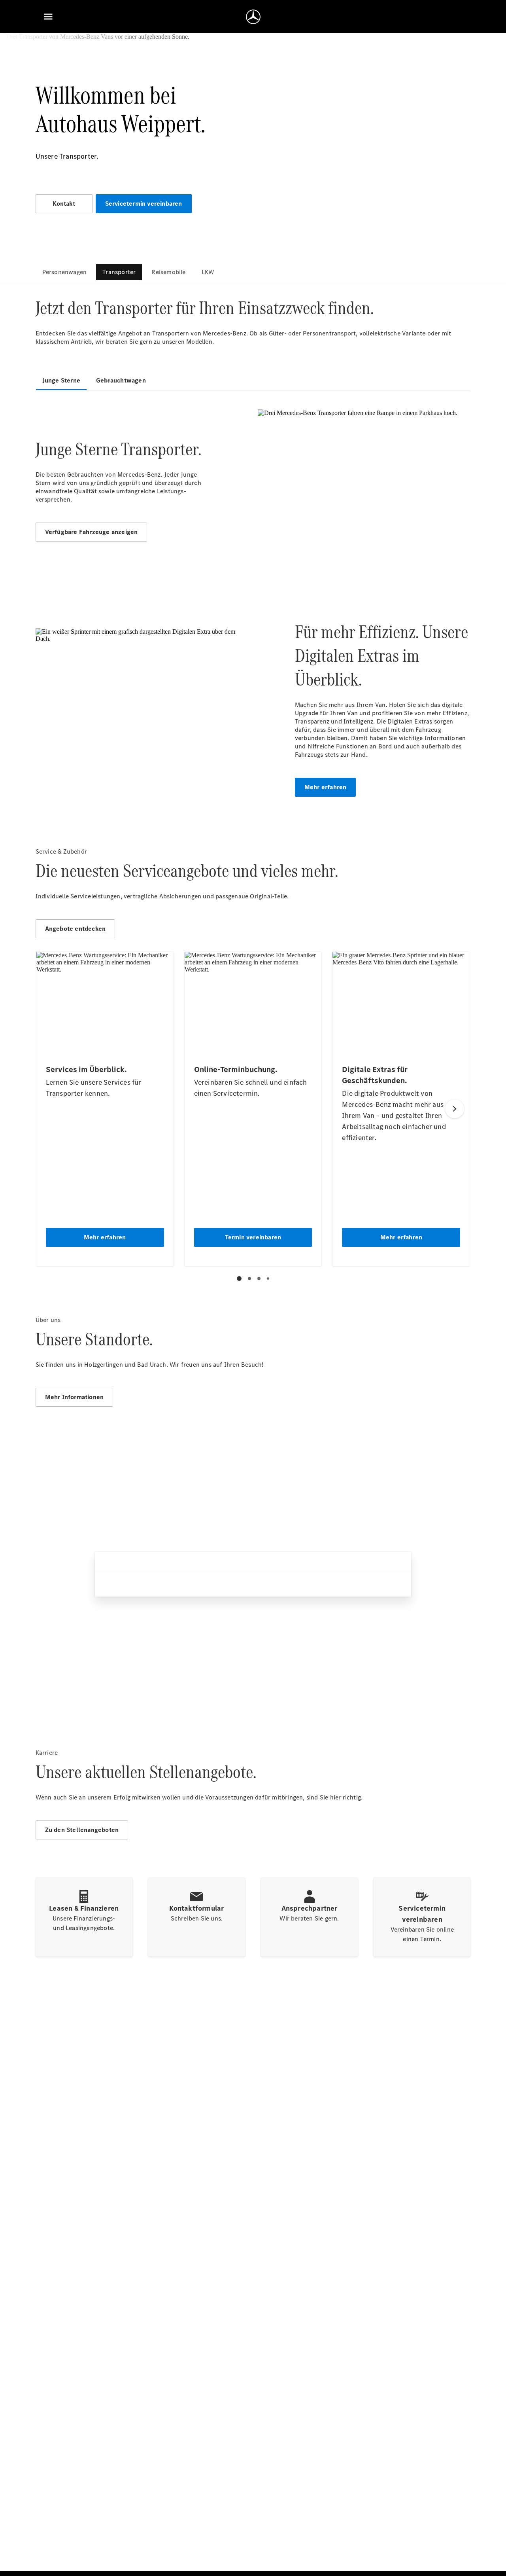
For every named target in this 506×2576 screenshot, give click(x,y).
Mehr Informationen (75, 1397)
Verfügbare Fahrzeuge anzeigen (92, 532)
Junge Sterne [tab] (61, 380)
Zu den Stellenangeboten (82, 1830)
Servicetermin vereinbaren (144, 204)
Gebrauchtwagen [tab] (121, 380)
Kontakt (64, 204)
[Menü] (48, 17)
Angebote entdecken (76, 929)
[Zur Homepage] (253, 17)
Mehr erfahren (326, 787)
